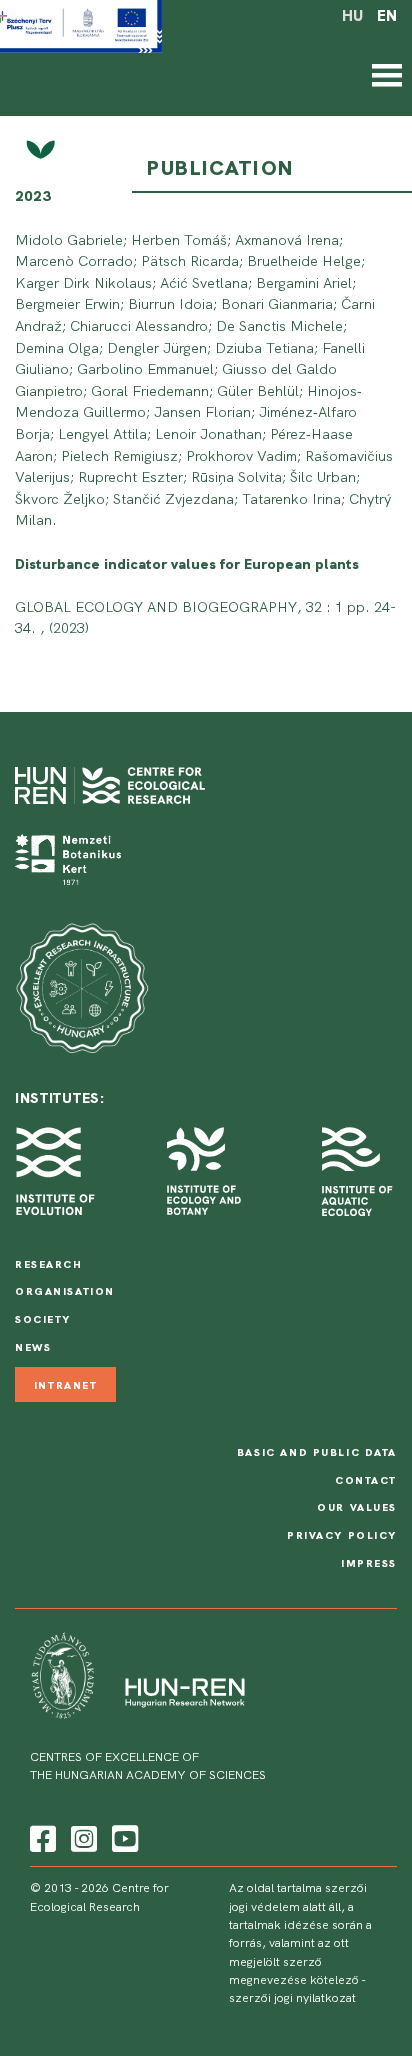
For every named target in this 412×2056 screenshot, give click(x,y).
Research (49, 1264)
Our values (357, 1507)
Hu (352, 16)
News (33, 1347)
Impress (369, 1563)
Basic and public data (317, 1452)
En (387, 16)
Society (43, 1319)
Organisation (65, 1291)
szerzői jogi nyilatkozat (292, 1998)
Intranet (66, 1384)
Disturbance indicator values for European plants (187, 564)
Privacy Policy (342, 1535)
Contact (366, 1480)
